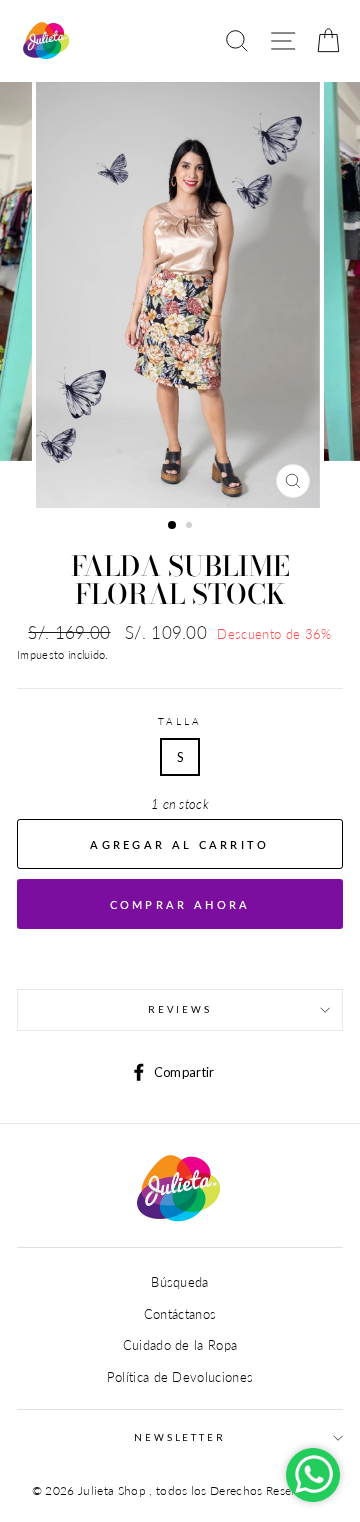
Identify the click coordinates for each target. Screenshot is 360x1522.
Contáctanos (180, 1314)
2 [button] (191, 527)
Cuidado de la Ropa (180, 1345)
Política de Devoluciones (180, 1377)
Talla (179, 721)
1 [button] (173, 526)
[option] (180, 295)
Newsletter (180, 1437)
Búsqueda (180, 1282)
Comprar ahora (180, 904)
